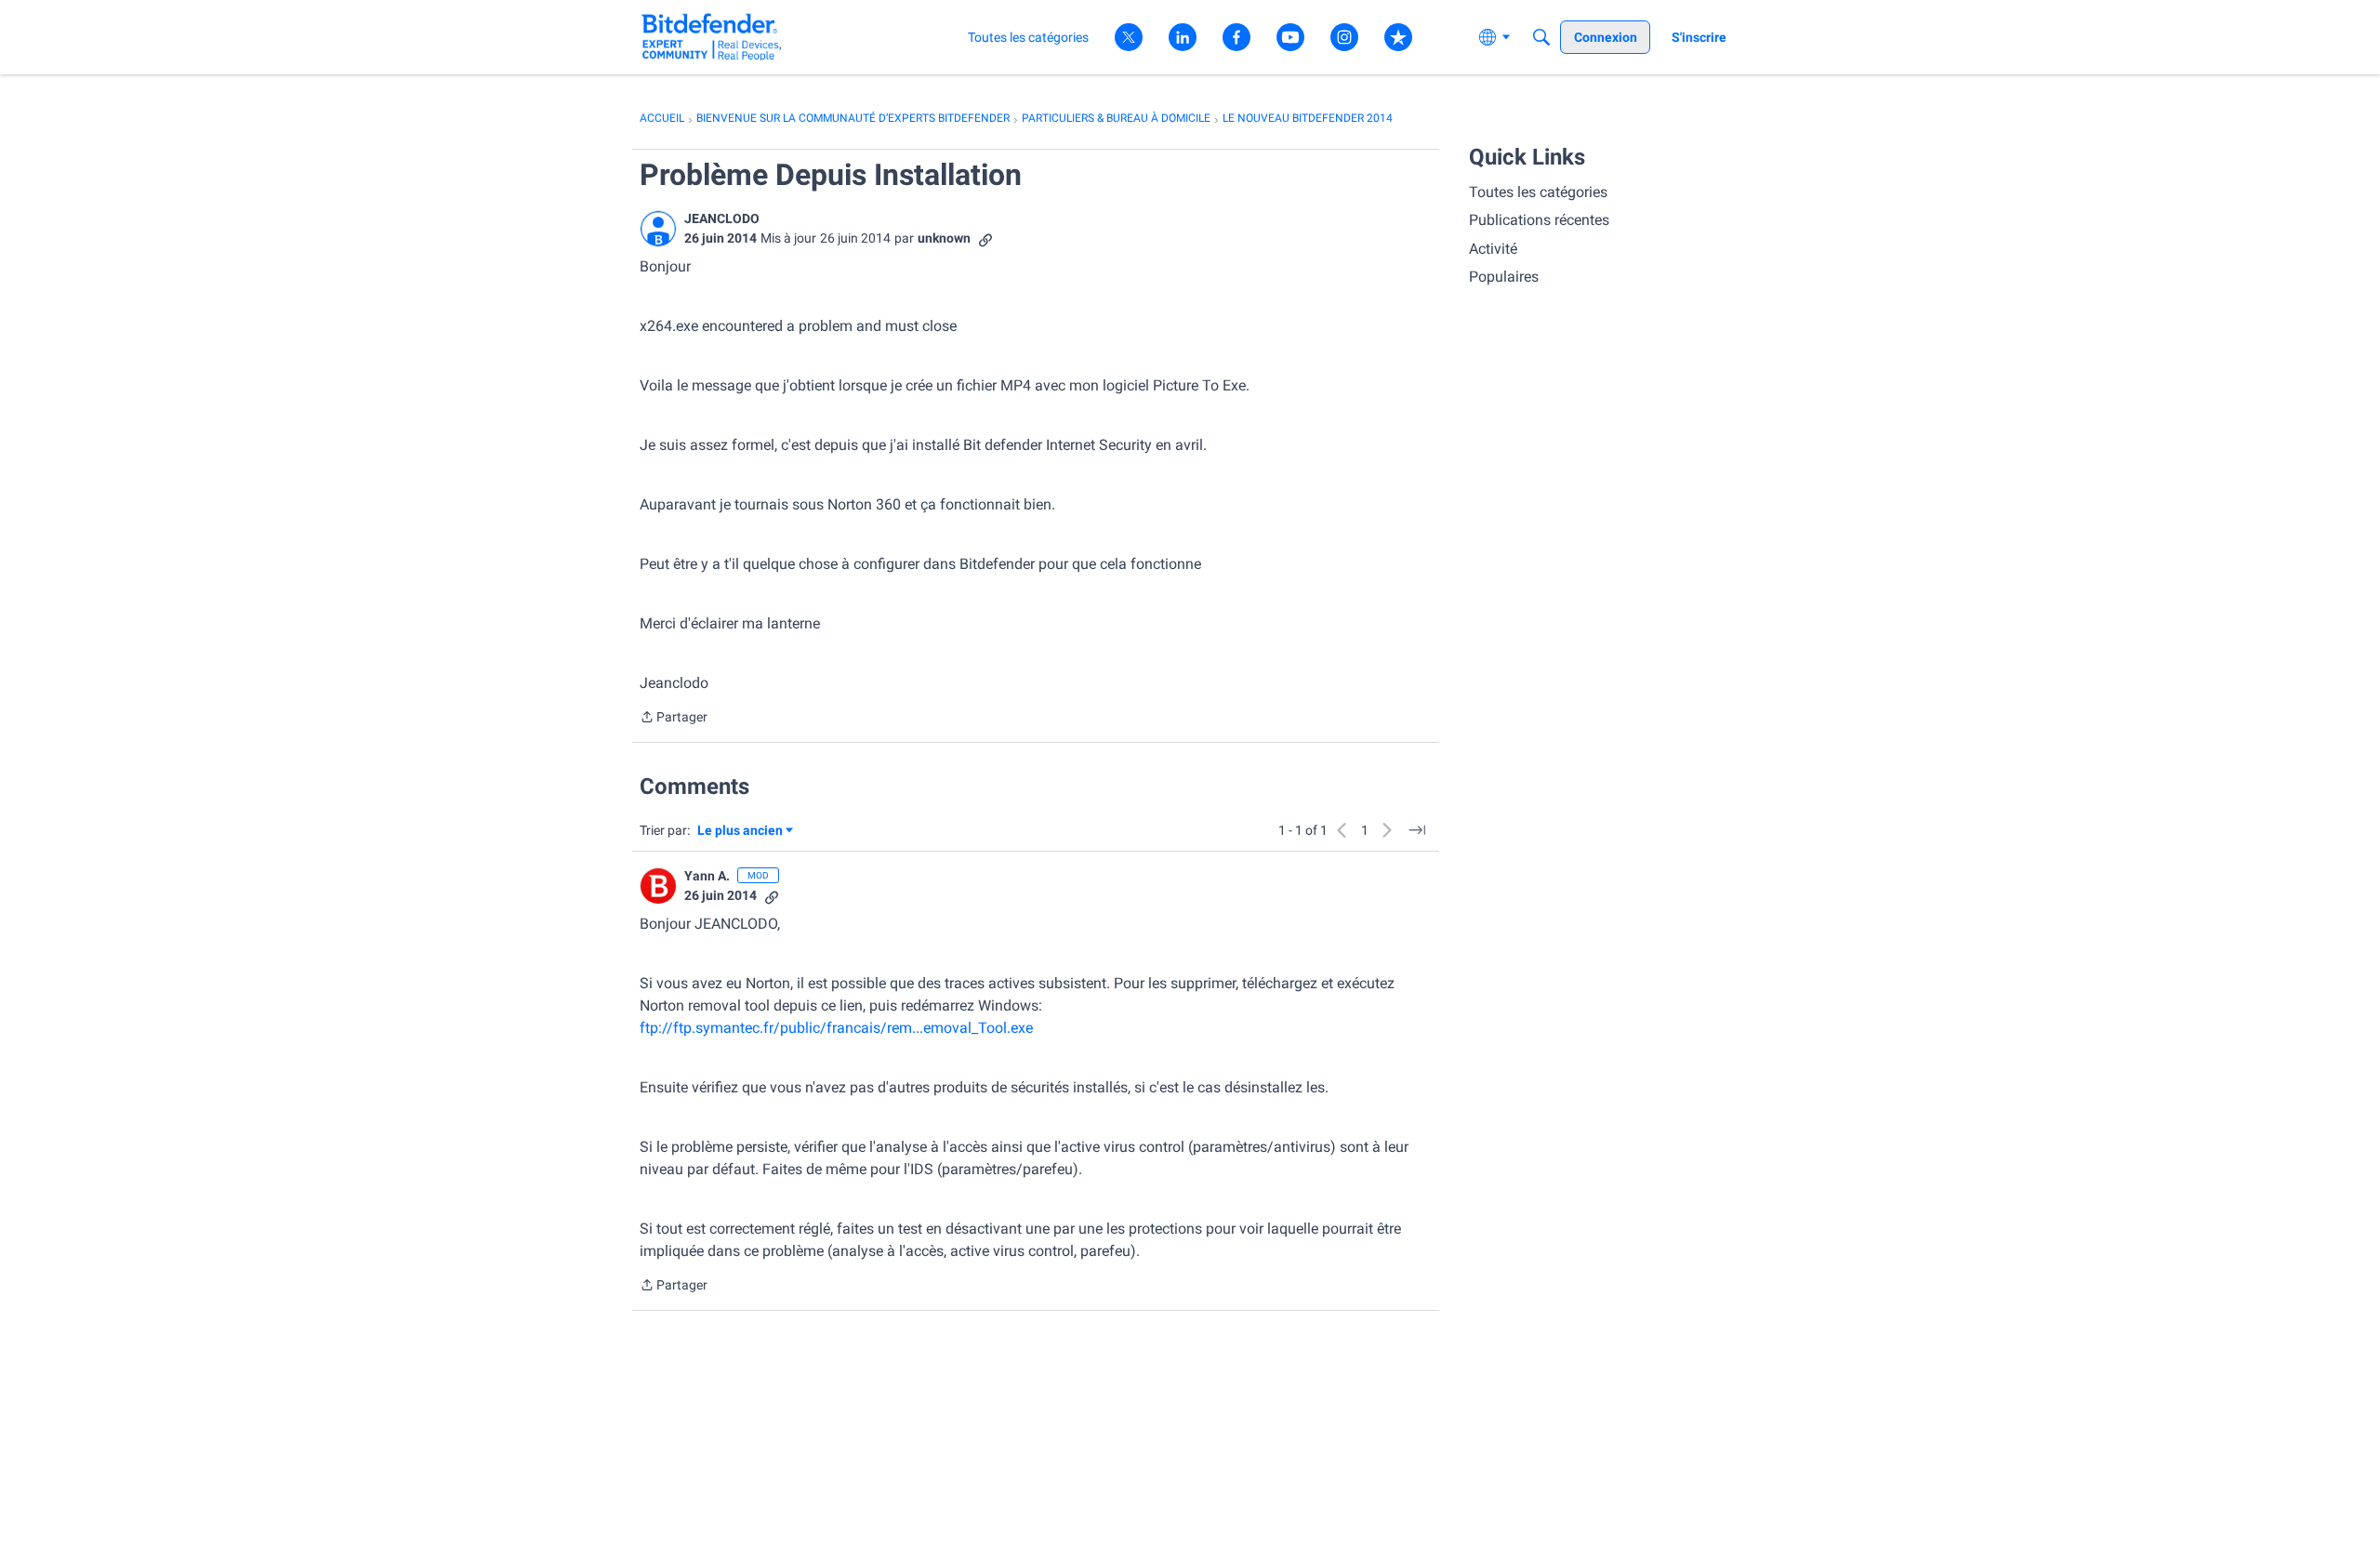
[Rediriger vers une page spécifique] (1417, 830)
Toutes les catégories (1538, 192)
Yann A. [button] (707, 876)
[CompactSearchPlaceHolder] (1541, 37)
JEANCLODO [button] (722, 218)
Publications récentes (1539, 220)
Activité (1493, 249)
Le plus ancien (740, 832)
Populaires (1504, 277)
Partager (674, 719)
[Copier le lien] (985, 238)
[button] (658, 229)
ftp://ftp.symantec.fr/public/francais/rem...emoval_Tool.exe (836, 1028)
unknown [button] (944, 238)
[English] (712, 37)
